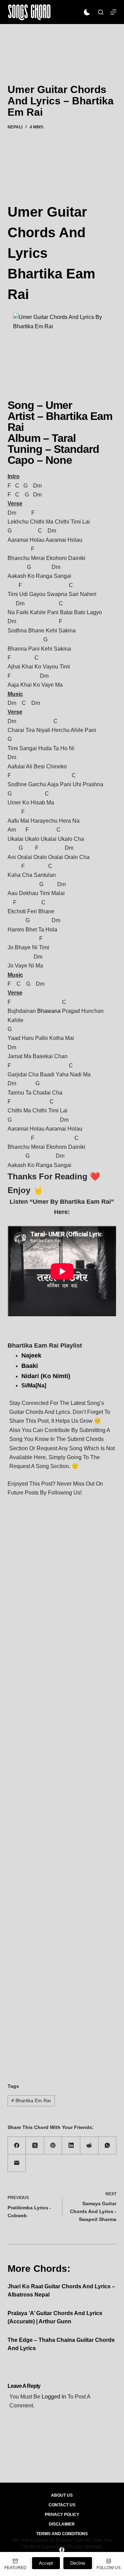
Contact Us (62, 2505)
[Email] (17, 2163)
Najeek (31, 1355)
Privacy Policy (62, 2515)
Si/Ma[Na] (34, 1386)
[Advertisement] (62, 44)
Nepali (15, 127)
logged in (54, 2397)
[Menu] (113, 12)
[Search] (101, 12)
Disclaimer (62, 2524)
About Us (62, 2495)
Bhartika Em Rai (31, 2100)
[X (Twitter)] (35, 2146)
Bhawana (49, 1011)
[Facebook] (17, 2146)
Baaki (30, 1366)
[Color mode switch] (87, 12)
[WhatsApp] (108, 2146)
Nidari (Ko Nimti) (46, 1376)
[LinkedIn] (71, 2146)
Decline (78, 2563)
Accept (46, 2563)
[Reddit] (89, 2146)
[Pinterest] (53, 2146)
